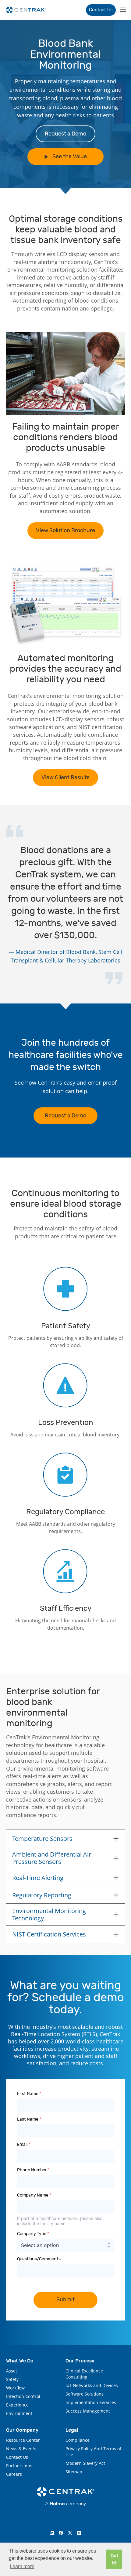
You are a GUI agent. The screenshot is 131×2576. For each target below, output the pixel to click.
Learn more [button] (22, 2566)
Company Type (33, 2234)
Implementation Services (91, 2402)
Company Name (34, 2195)
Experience (17, 2405)
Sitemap (74, 2472)
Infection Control (23, 2396)
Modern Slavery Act (85, 2463)
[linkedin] (52, 2533)
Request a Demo (65, 134)
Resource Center (23, 2440)
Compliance (78, 2440)
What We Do (20, 2361)
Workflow (15, 2388)
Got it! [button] (114, 2559)
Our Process (80, 2361)
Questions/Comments (39, 2259)
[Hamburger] (122, 10)
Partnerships (19, 2466)
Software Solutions (85, 2394)
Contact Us (101, 10)
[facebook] (61, 2533)
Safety (12, 2379)
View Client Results (65, 778)
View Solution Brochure (65, 531)
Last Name (29, 2119)
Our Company (22, 2430)
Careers (14, 2474)
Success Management (88, 2411)
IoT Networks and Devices (92, 2385)
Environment (19, 2413)
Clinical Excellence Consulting (84, 2374)
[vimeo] (79, 2533)
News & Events (21, 2449)
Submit (65, 2300)
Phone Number (33, 2170)
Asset (12, 2371)
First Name (29, 2094)
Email (24, 2144)
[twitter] (70, 2533)
